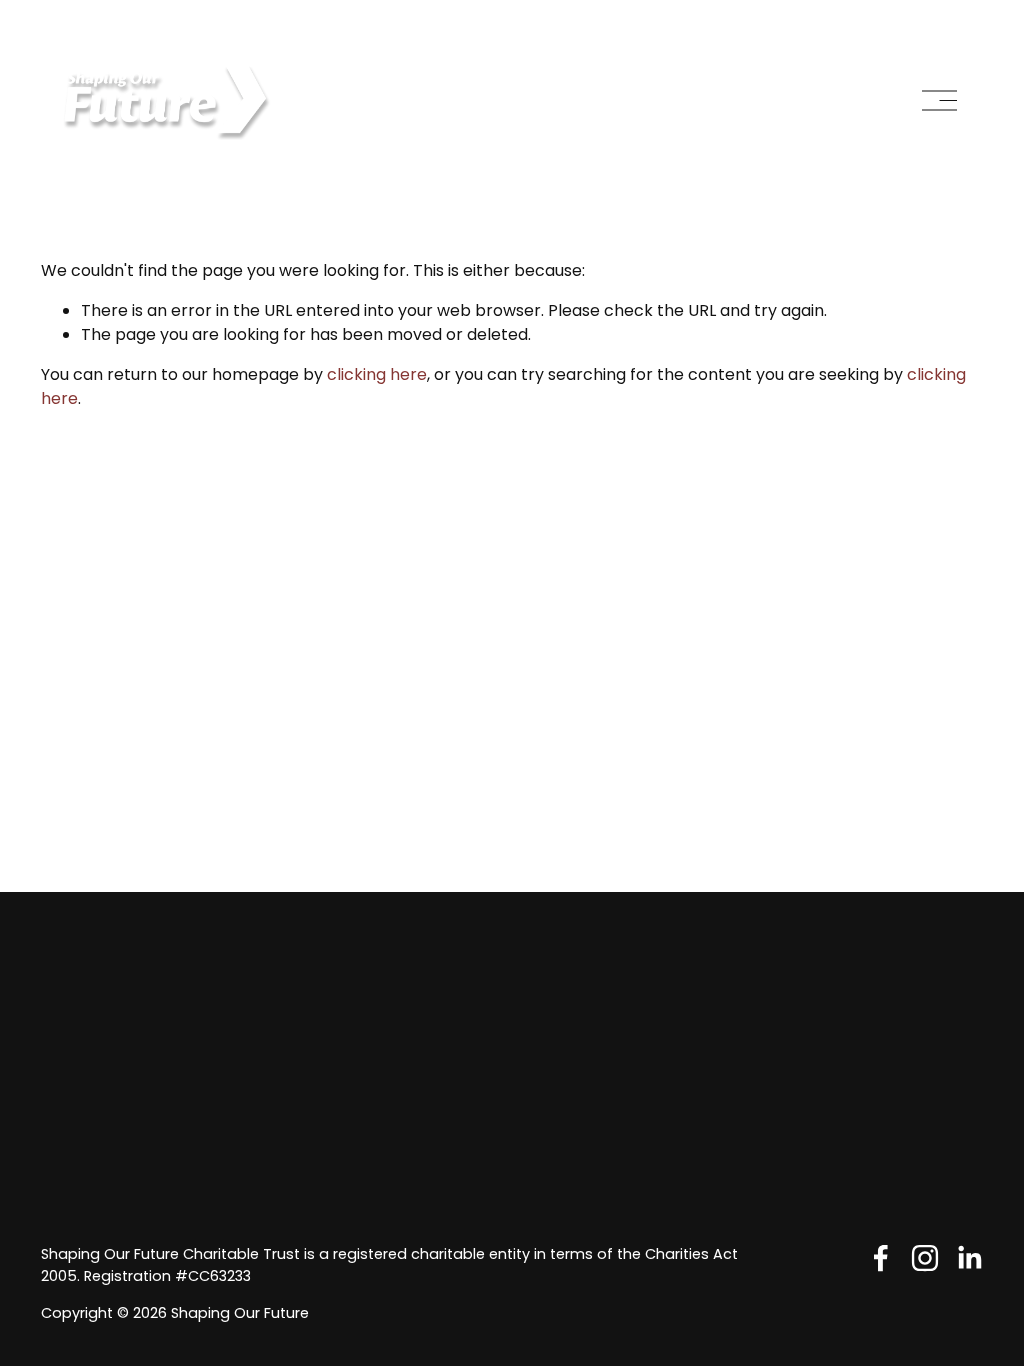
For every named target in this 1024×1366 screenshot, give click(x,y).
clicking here (377, 374)
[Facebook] (881, 1258)
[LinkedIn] (969, 1258)
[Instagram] (925, 1258)
